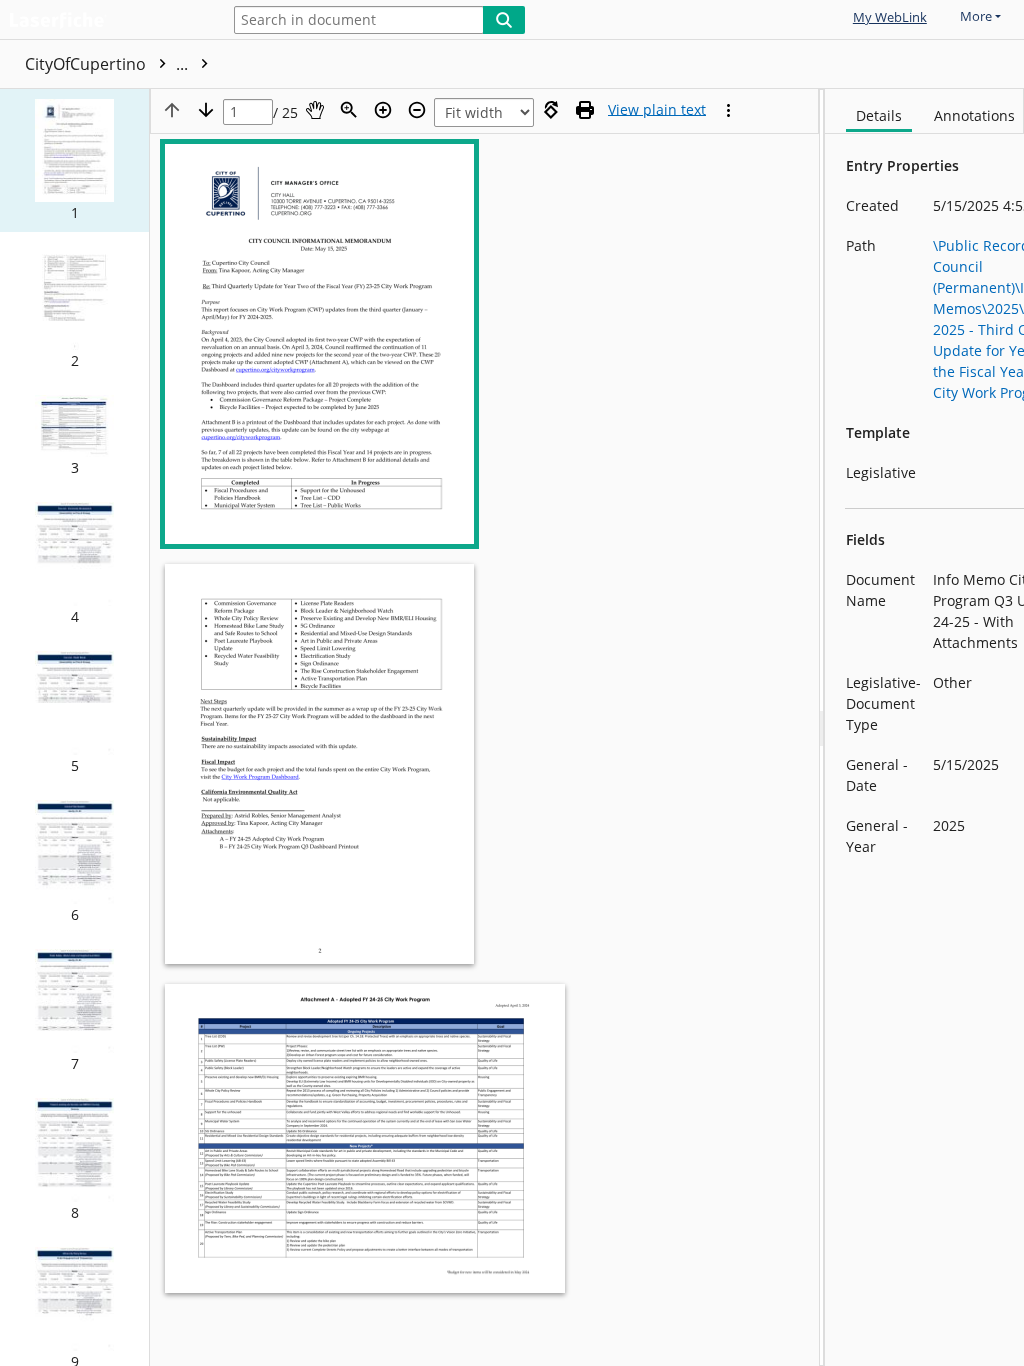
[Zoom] (349, 110)
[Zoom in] (383, 110)
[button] (74, 160)
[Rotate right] (551, 110)
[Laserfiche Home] (105, 21)
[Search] (504, 20)
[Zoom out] (417, 110)
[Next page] (206, 110)
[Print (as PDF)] (585, 110)
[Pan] (315, 110)
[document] (924, 727)
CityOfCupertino (108, 64)
